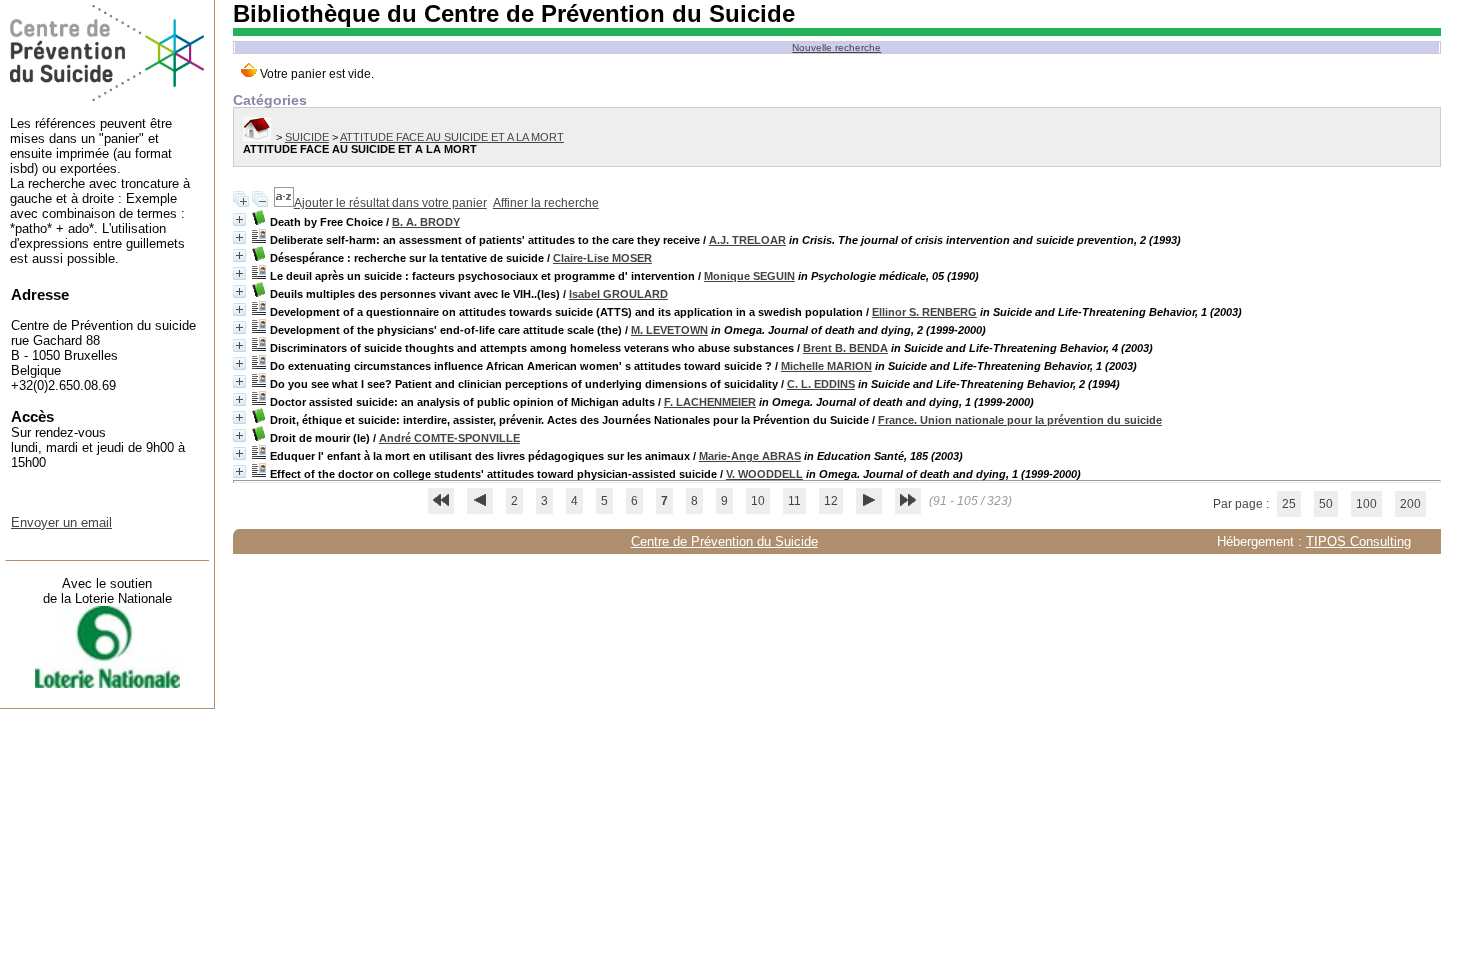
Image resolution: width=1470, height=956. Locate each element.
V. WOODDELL (764, 474)
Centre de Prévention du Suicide (724, 541)
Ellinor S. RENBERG (924, 312)
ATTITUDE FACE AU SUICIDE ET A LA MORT (452, 137)
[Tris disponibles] (284, 203)
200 (1410, 504)
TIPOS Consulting (1358, 541)
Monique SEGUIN (749, 276)
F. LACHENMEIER (710, 402)
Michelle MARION (826, 366)
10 (758, 501)
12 (831, 501)
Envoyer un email (61, 522)
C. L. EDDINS (821, 384)
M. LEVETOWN (669, 330)
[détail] (239, 219)
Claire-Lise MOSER (602, 258)
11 (794, 501)
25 (1289, 504)
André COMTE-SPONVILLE (449, 438)
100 (1366, 504)
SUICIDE (307, 137)
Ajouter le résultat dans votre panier (390, 203)
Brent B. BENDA (845, 348)
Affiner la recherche (546, 203)
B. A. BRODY (426, 222)
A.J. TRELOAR (747, 240)
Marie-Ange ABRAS (750, 456)
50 (1326, 504)
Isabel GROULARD (618, 294)
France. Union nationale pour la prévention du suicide (1020, 420)
